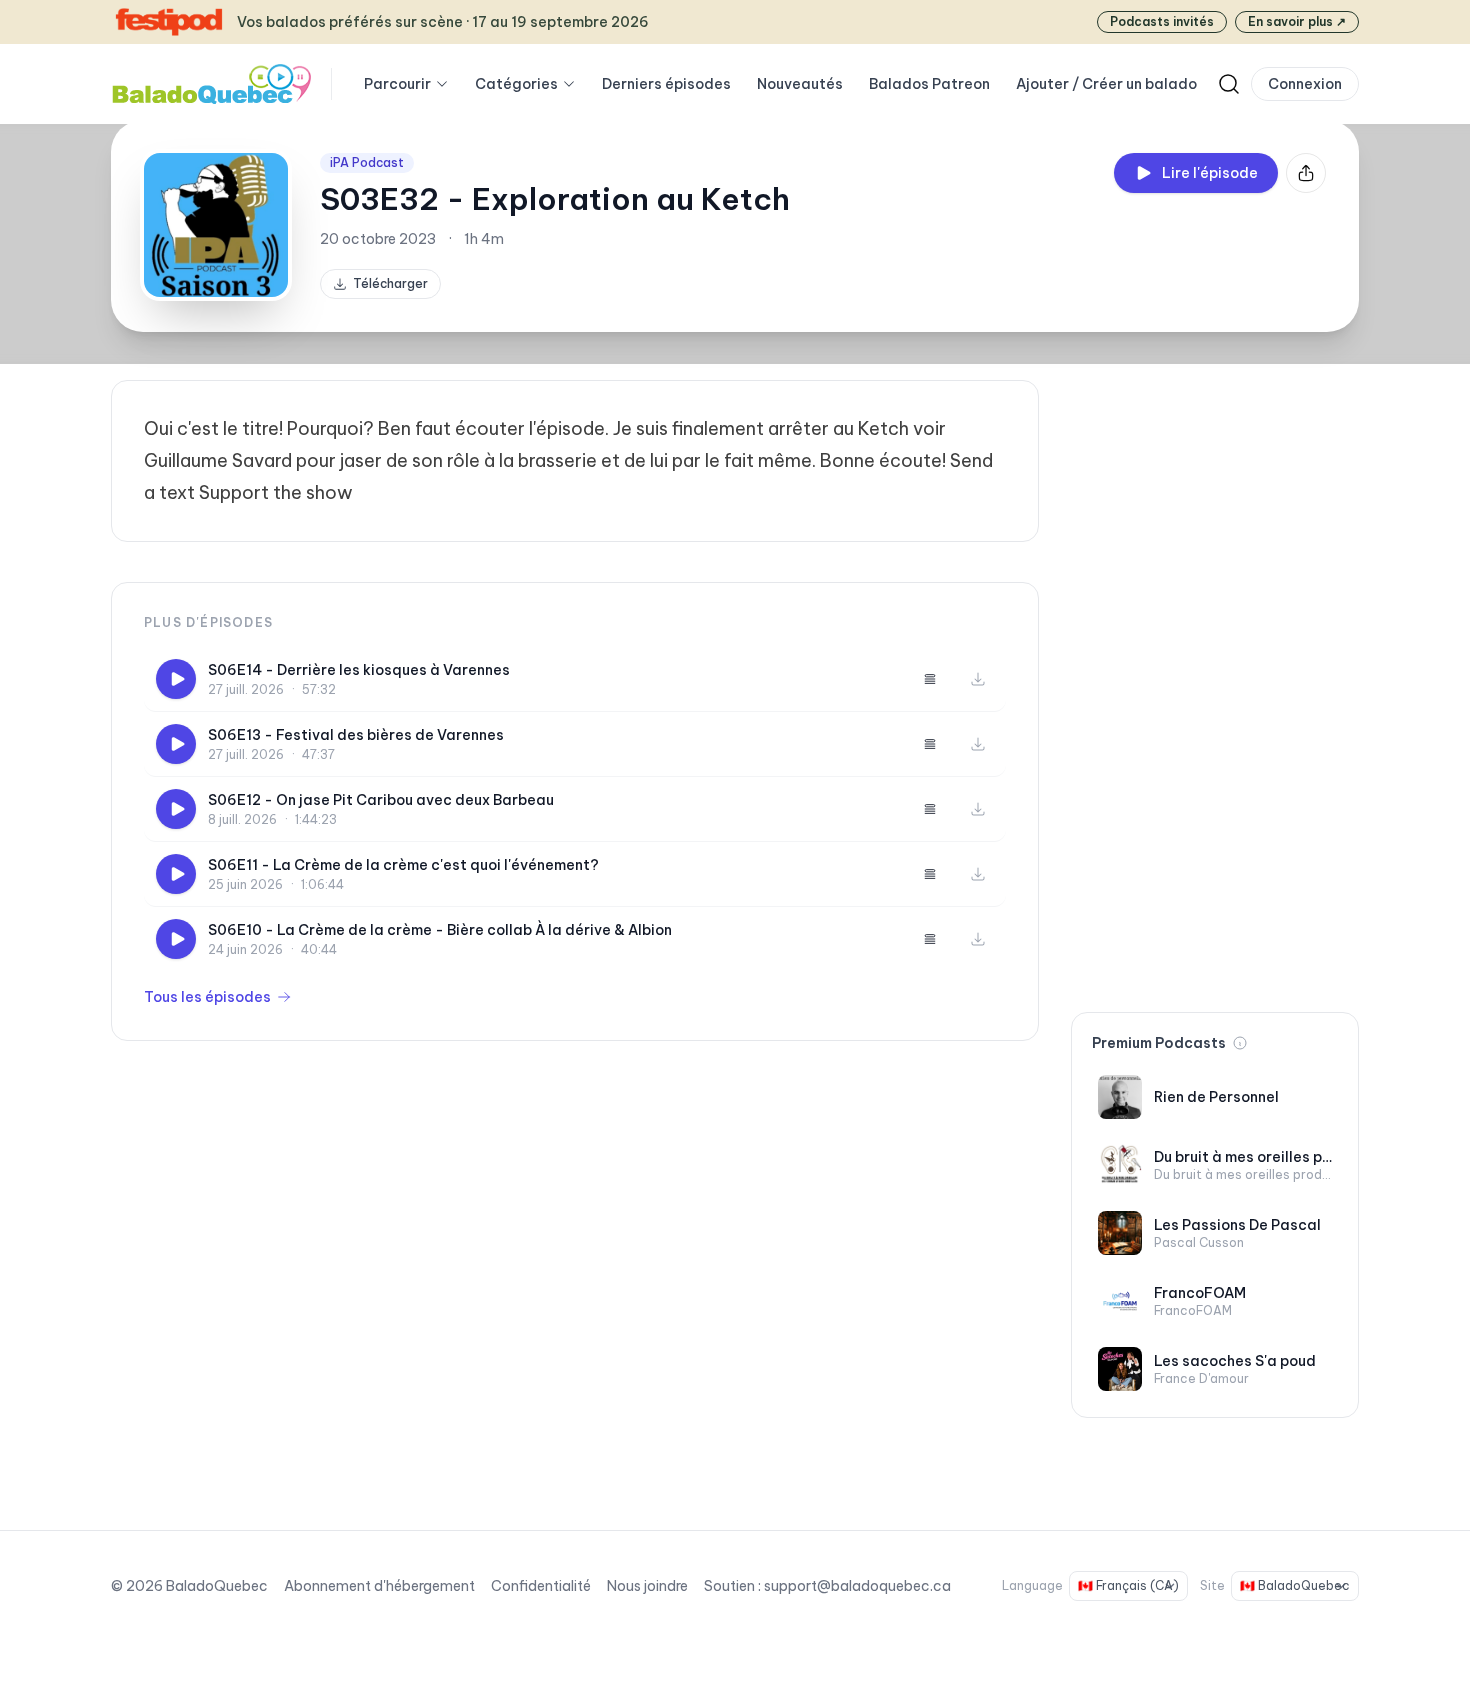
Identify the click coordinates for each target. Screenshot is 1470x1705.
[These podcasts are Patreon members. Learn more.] (1240, 1043)
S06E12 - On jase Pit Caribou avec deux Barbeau (381, 800)
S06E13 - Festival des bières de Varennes (356, 735)
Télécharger (390, 283)
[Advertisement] (1215, 680)
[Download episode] (978, 679)
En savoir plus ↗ (1297, 21)
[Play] (176, 679)
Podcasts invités (1162, 21)
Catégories (516, 84)
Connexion (1305, 84)
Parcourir (397, 84)
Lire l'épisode (1210, 173)
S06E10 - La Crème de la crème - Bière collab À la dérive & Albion (440, 930)
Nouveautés (800, 84)
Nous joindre (647, 1586)
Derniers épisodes (666, 84)
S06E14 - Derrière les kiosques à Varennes (359, 670)
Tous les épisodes (207, 997)
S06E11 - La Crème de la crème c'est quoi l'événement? (403, 865)
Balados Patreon (929, 84)
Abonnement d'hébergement (379, 1586)
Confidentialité (541, 1586)
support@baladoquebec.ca (857, 1586)
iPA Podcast (367, 162)
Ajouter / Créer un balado (1106, 84)
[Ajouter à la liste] (930, 679)
